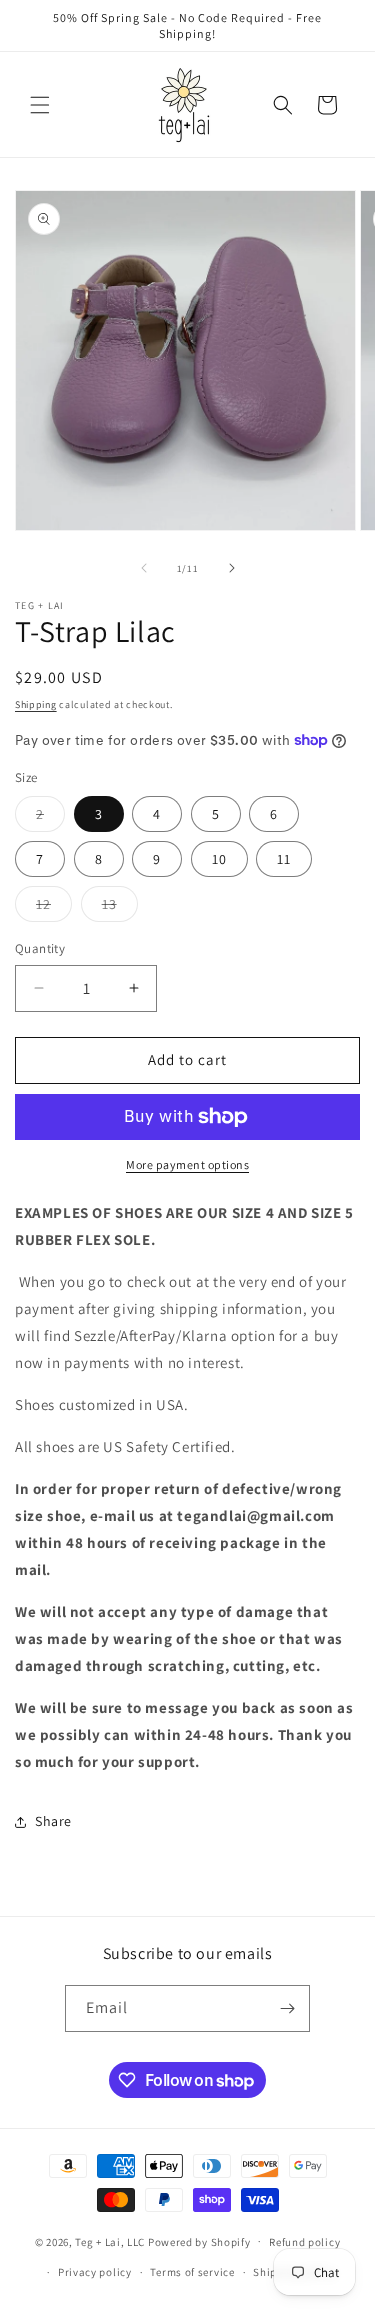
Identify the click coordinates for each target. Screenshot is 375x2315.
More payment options (187, 1164)
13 (120, 908)
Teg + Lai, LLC (110, 2241)
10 (219, 859)
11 (284, 859)
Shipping (36, 704)
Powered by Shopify (199, 2241)
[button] (40, 105)
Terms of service (192, 2272)
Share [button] (53, 1821)
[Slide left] (144, 568)
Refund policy (304, 2242)
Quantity (40, 948)
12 (54, 908)
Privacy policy (95, 2272)
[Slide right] (232, 568)
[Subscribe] (287, 2008)
